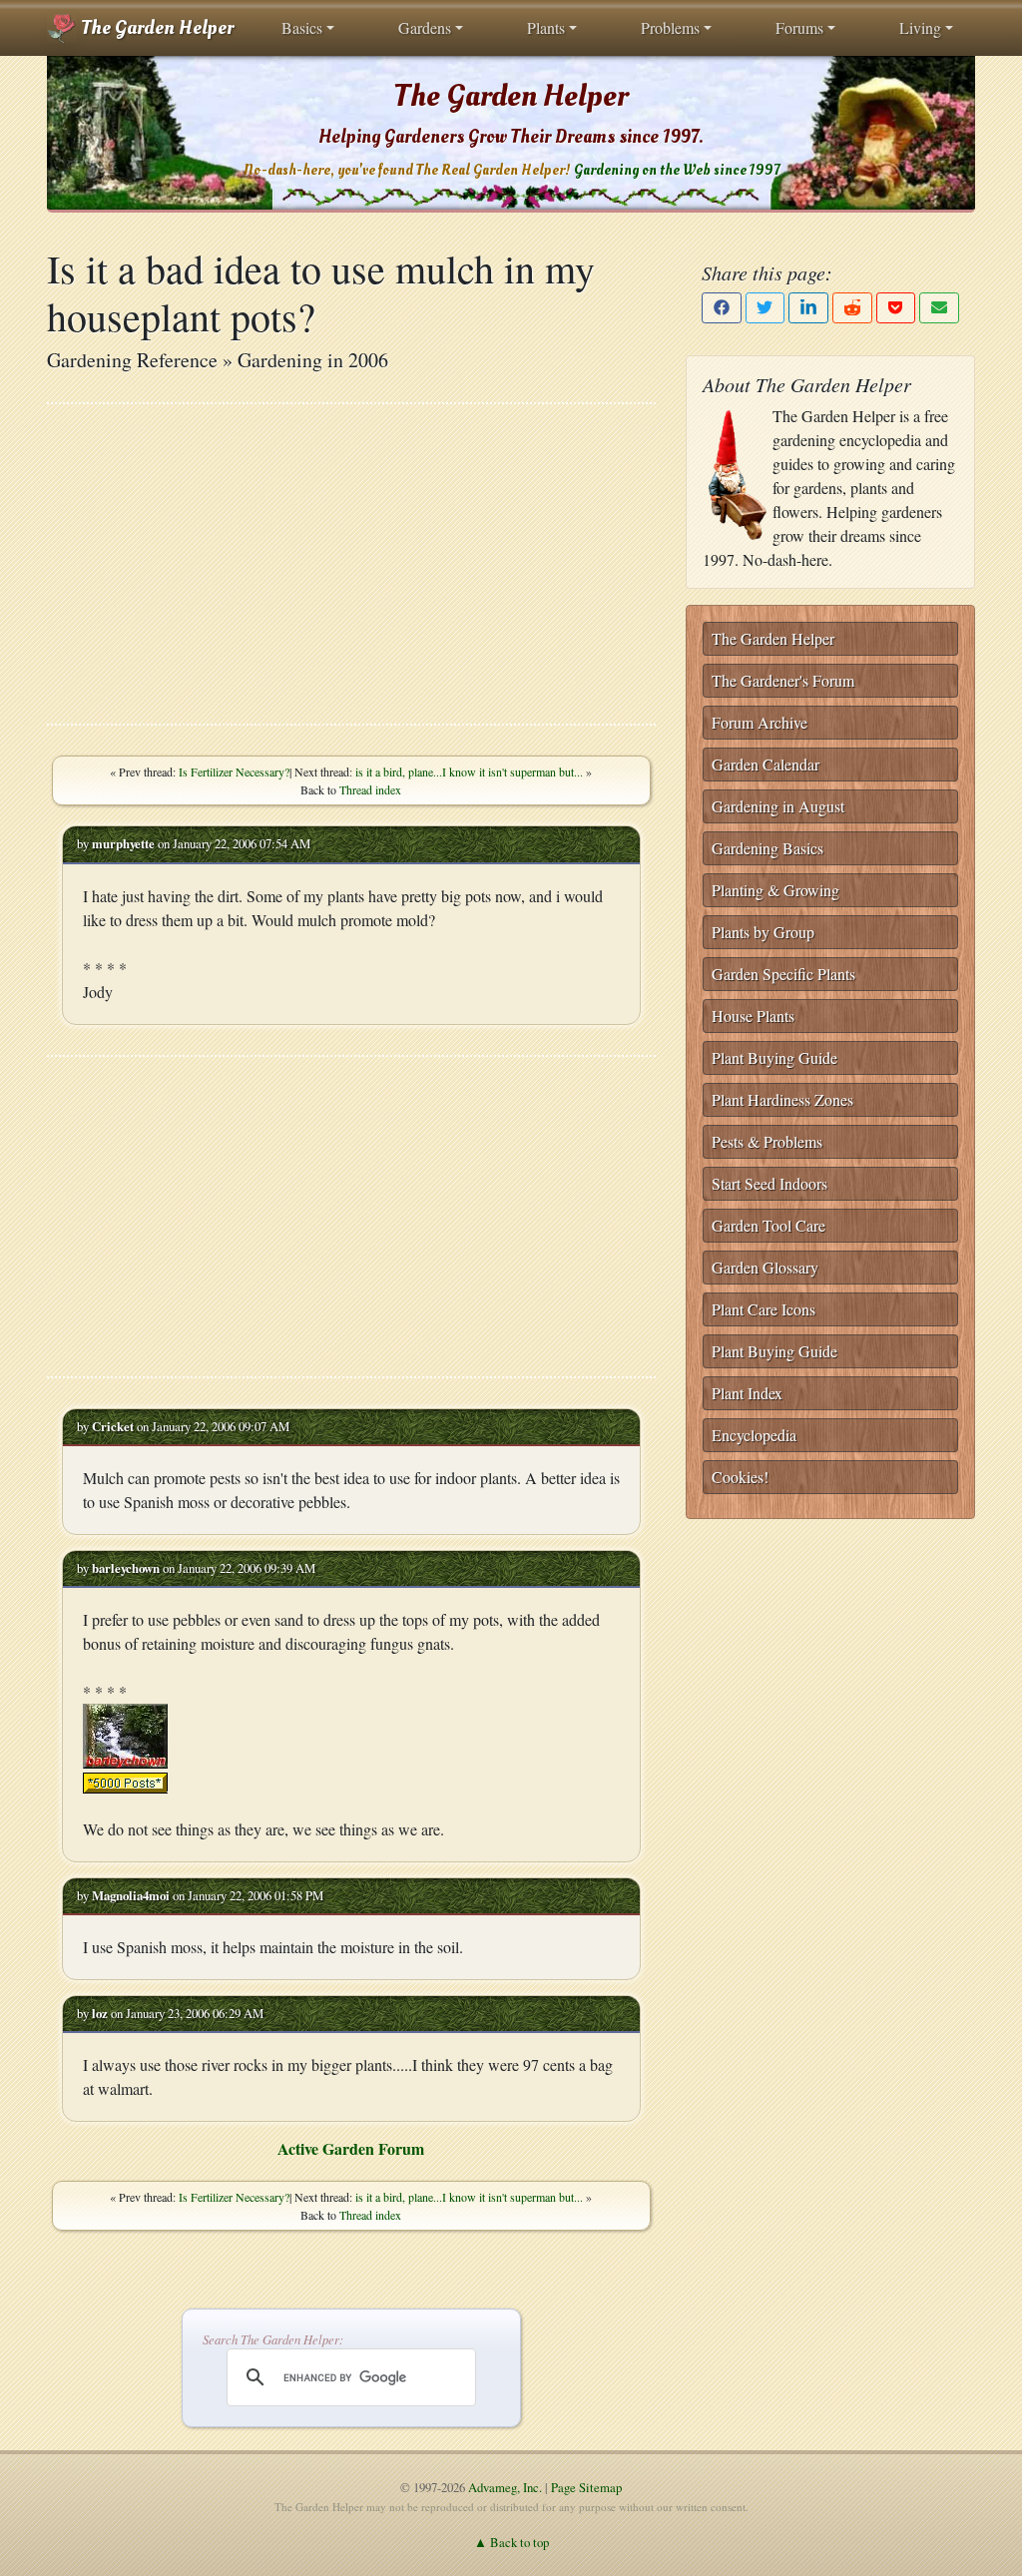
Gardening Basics (767, 848)
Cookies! (740, 1477)
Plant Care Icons (764, 1309)
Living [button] (920, 27)
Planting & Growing (775, 890)
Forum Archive (760, 722)
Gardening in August (778, 806)
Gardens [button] (425, 27)
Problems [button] (670, 27)
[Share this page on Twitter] (766, 308)
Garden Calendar (766, 764)
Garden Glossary (765, 1267)
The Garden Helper (155, 28)
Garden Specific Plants (783, 974)
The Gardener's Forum (783, 680)
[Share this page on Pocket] (896, 308)
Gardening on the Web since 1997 (677, 170)
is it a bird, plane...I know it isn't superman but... (469, 772)
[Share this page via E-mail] (939, 308)
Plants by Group (763, 932)
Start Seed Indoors (769, 1183)
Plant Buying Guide (774, 1057)
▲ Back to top (511, 2542)
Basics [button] (302, 27)
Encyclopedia (754, 1435)
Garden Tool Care (768, 1225)
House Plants (753, 1016)
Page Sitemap (586, 2487)
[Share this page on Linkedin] (808, 308)
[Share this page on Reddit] (852, 308)
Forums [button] (799, 27)
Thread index (370, 789)
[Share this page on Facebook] (722, 308)
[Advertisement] (351, 564)
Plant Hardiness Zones (782, 1099)
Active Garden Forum (351, 2148)
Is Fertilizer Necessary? (234, 772)
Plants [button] (546, 27)
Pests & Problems (767, 1141)
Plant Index (747, 1393)
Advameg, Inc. (505, 2487)
